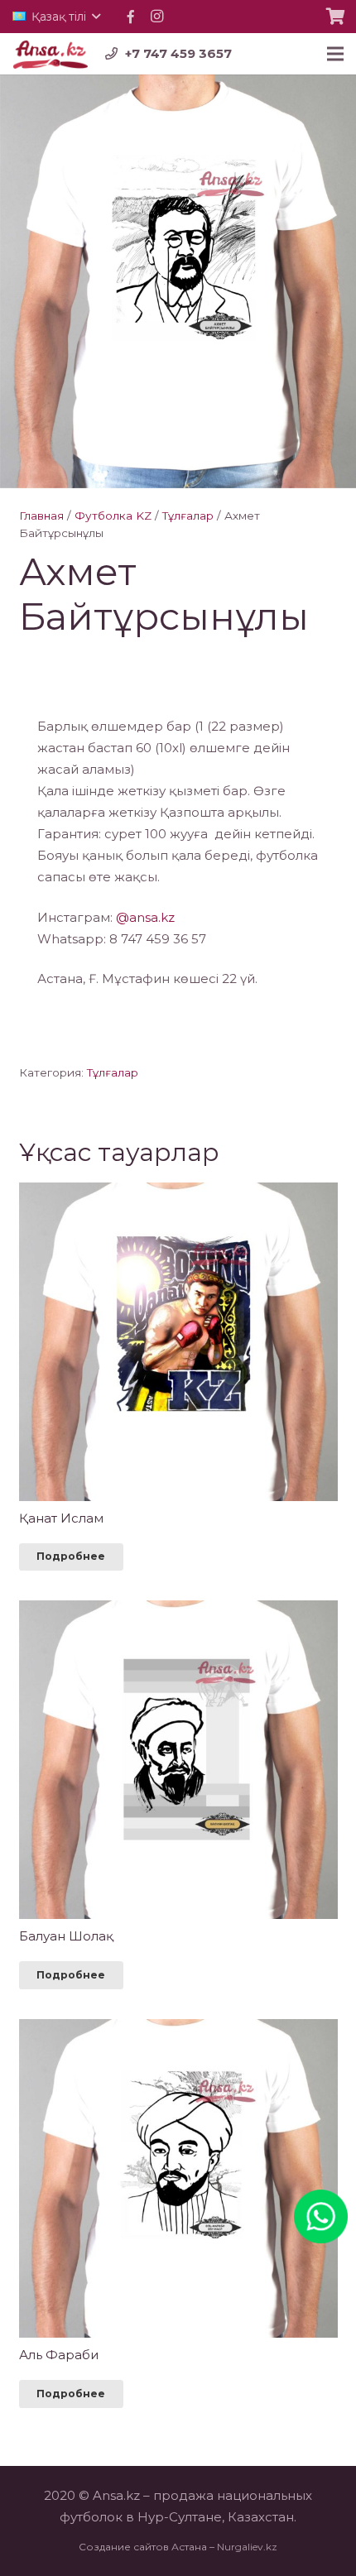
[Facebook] (131, 17)
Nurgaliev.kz (247, 2547)
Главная (41, 516)
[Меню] (335, 54)
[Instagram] (157, 17)
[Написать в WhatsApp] (321, 2200)
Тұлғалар (188, 516)
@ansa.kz (145, 917)
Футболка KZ (113, 516)
